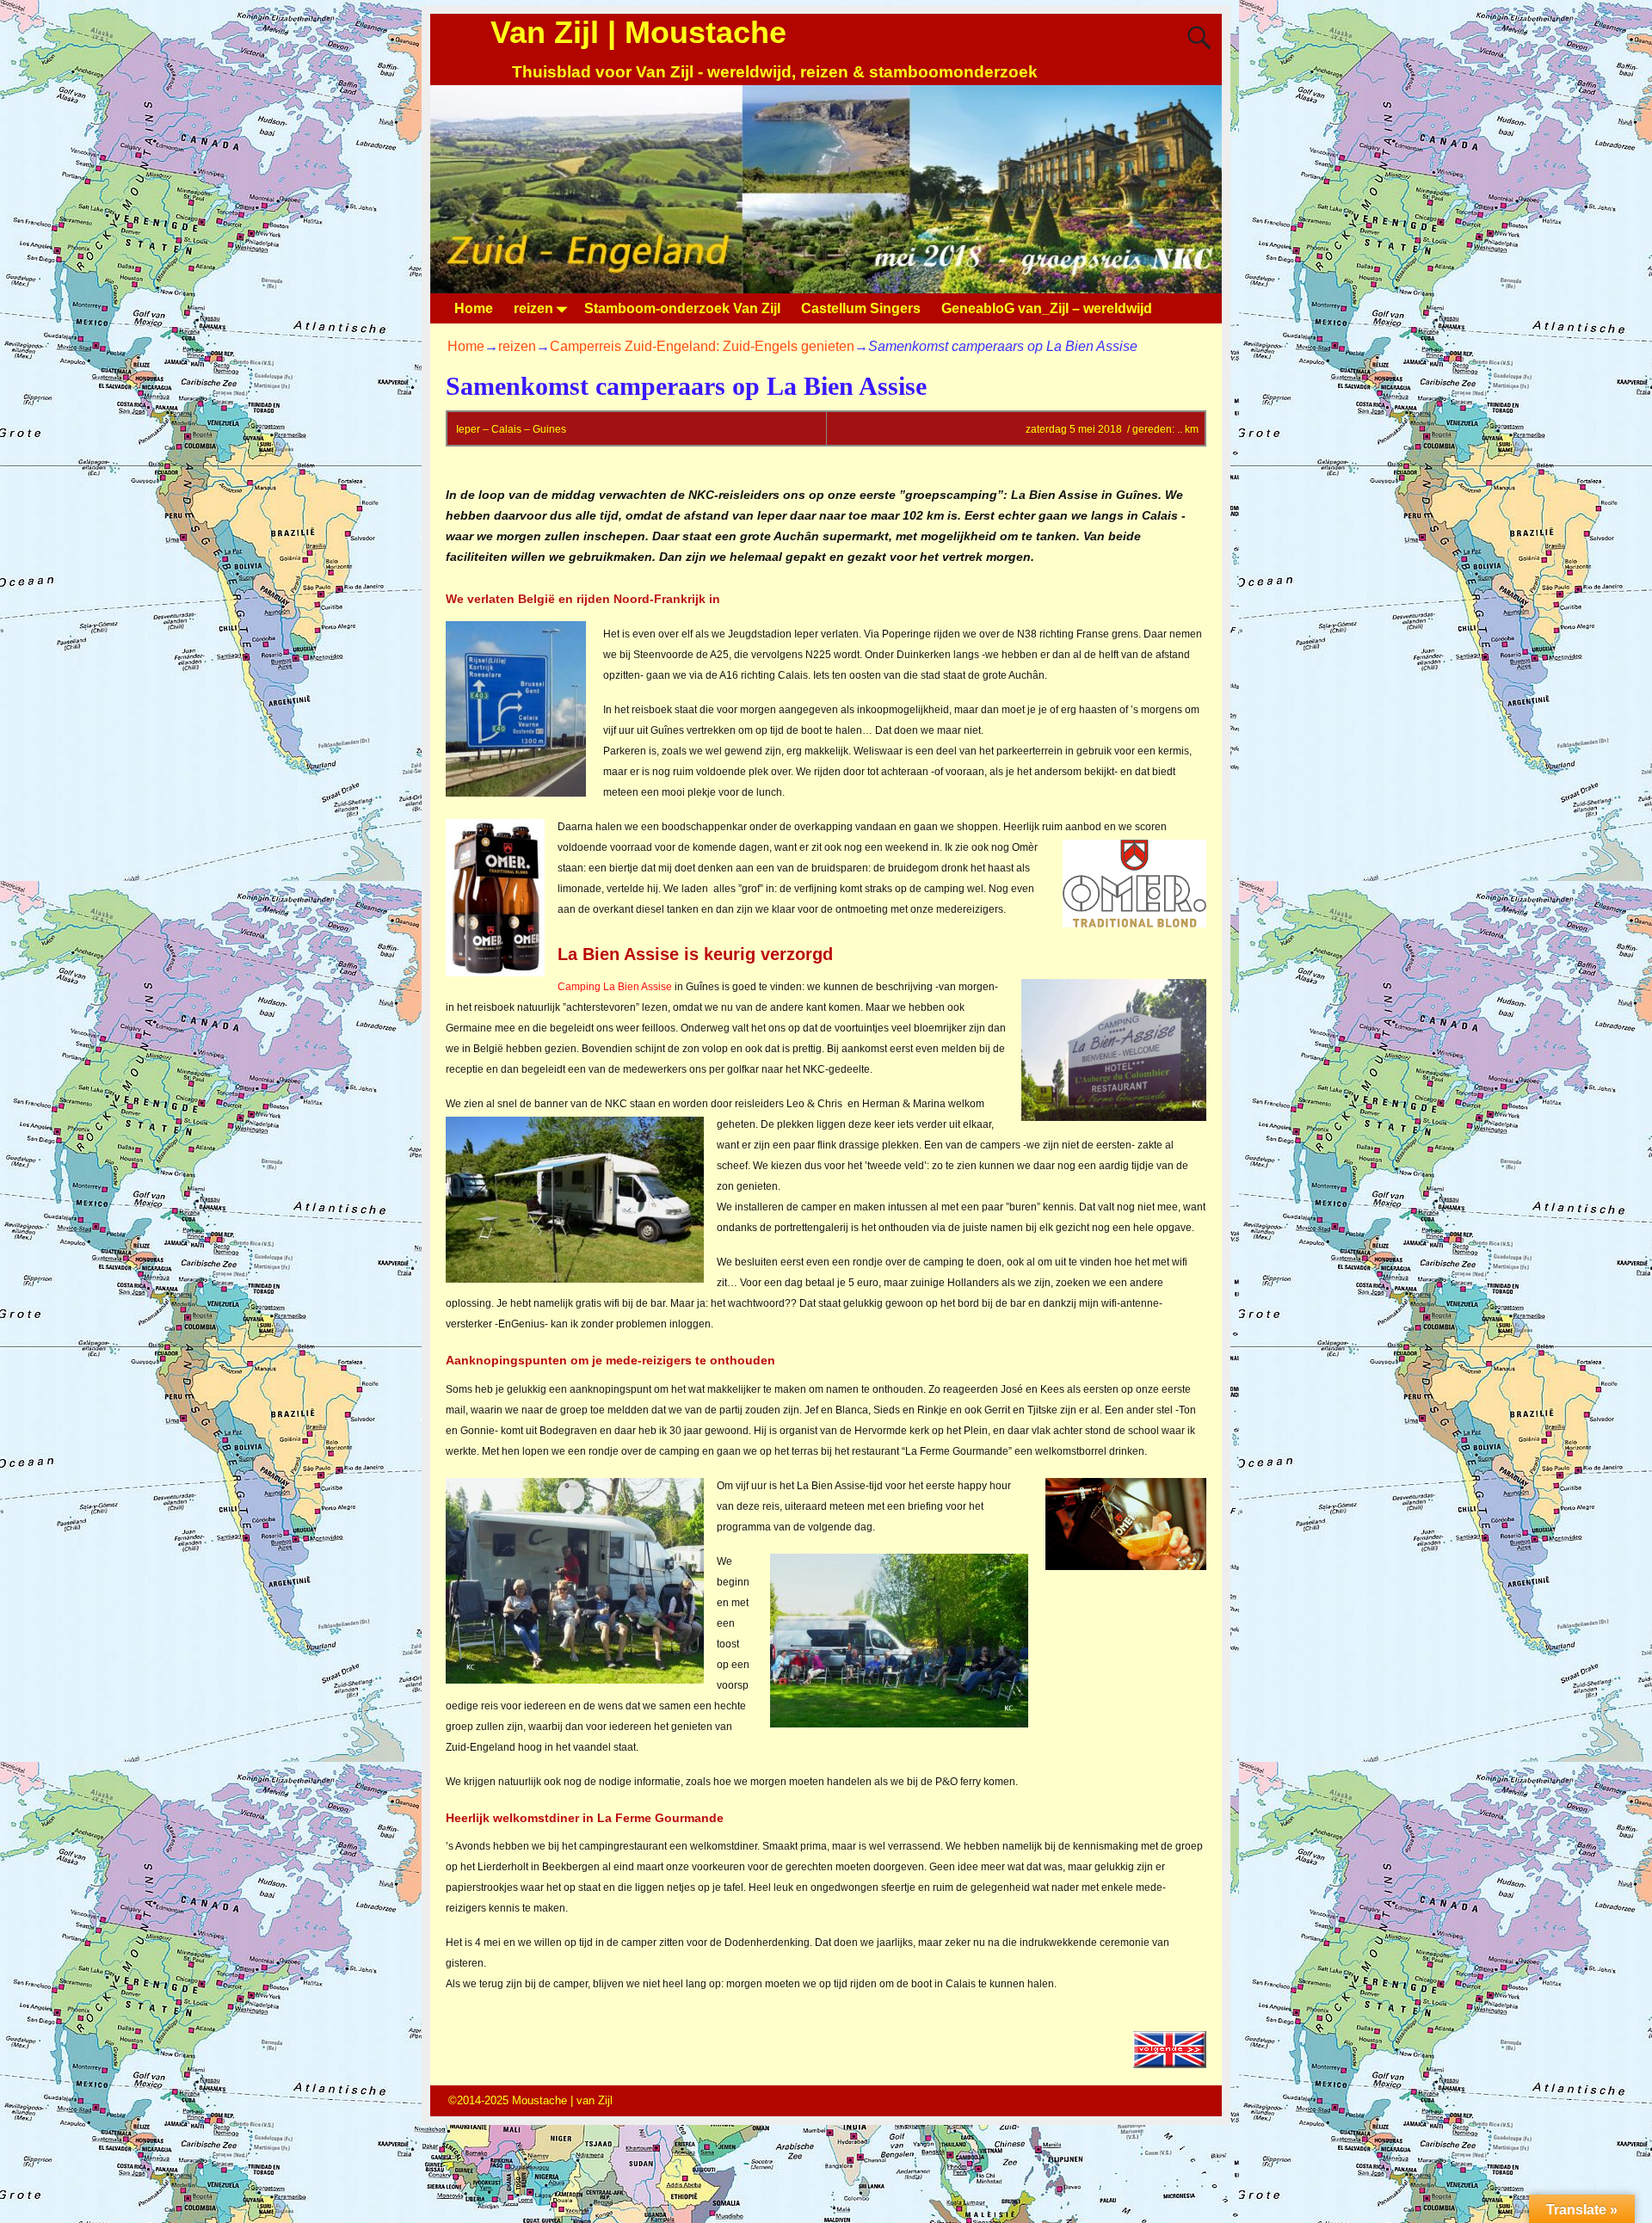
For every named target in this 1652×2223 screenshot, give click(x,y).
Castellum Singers (861, 308)
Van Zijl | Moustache (638, 32)
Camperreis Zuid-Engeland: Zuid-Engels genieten (702, 346)
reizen (533, 308)
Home (474, 308)
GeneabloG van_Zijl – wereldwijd (1047, 308)
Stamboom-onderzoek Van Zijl (682, 308)
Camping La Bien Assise (615, 987)
